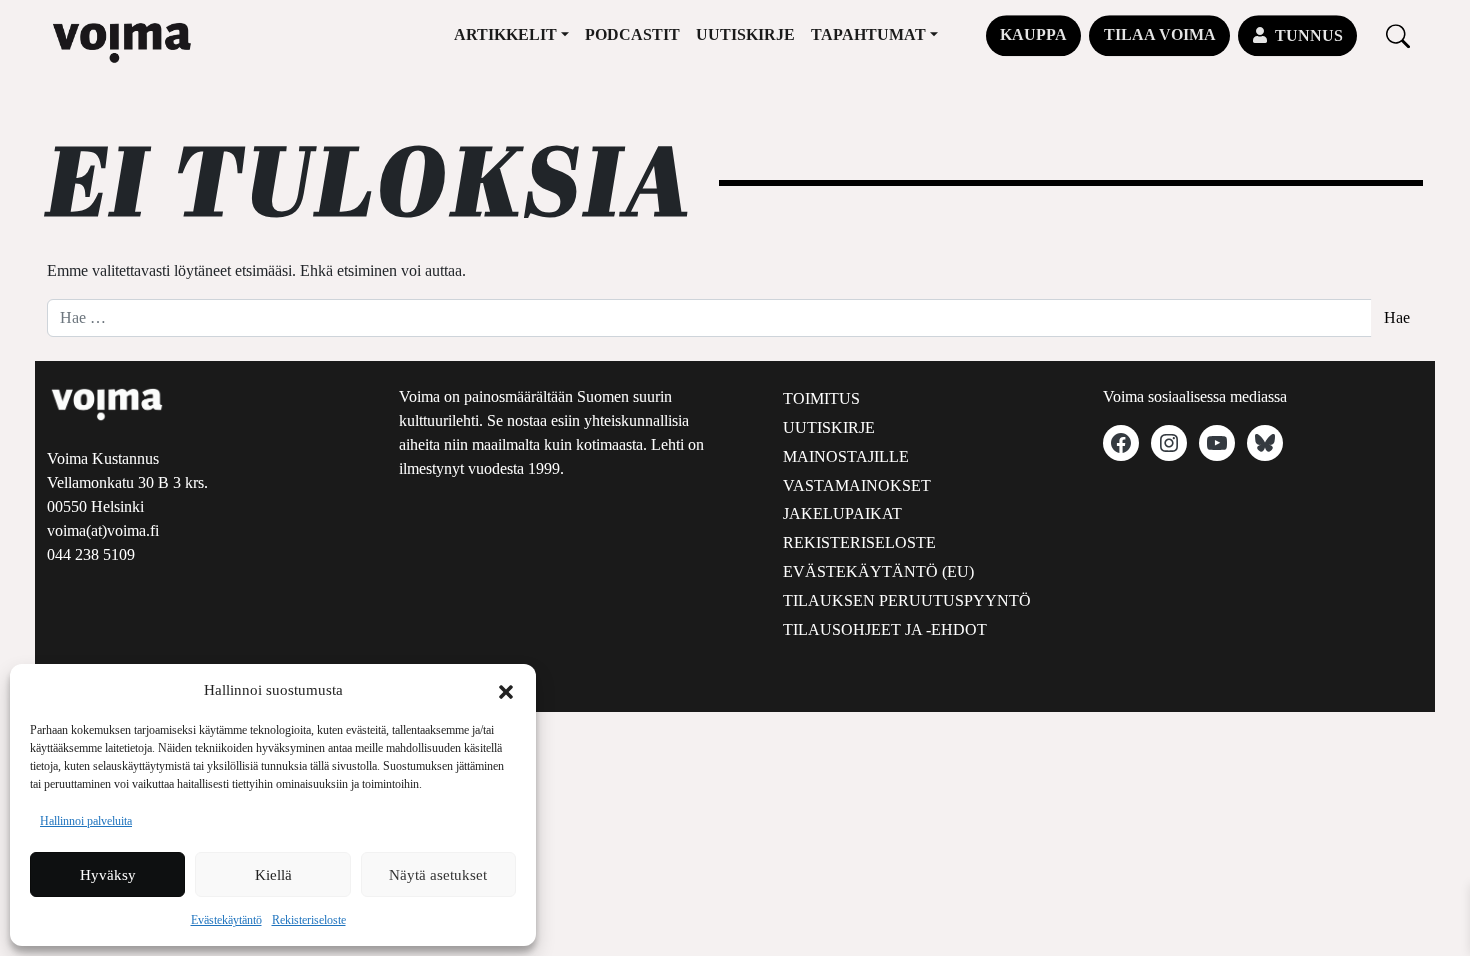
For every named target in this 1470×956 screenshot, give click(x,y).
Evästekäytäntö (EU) (878, 571)
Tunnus (1309, 35)
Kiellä (273, 875)
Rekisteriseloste (309, 920)
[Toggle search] (1398, 35)
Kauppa (1033, 34)
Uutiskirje (745, 34)
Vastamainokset (857, 485)
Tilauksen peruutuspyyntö (907, 600)
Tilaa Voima (1160, 34)
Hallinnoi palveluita (86, 821)
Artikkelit (505, 34)
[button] (506, 690)
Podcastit (632, 34)
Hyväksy (108, 875)
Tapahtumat (868, 34)
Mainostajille (846, 456)
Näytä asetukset (438, 875)
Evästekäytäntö (226, 920)
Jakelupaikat (842, 513)
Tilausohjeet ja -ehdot (885, 629)
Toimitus (821, 398)
